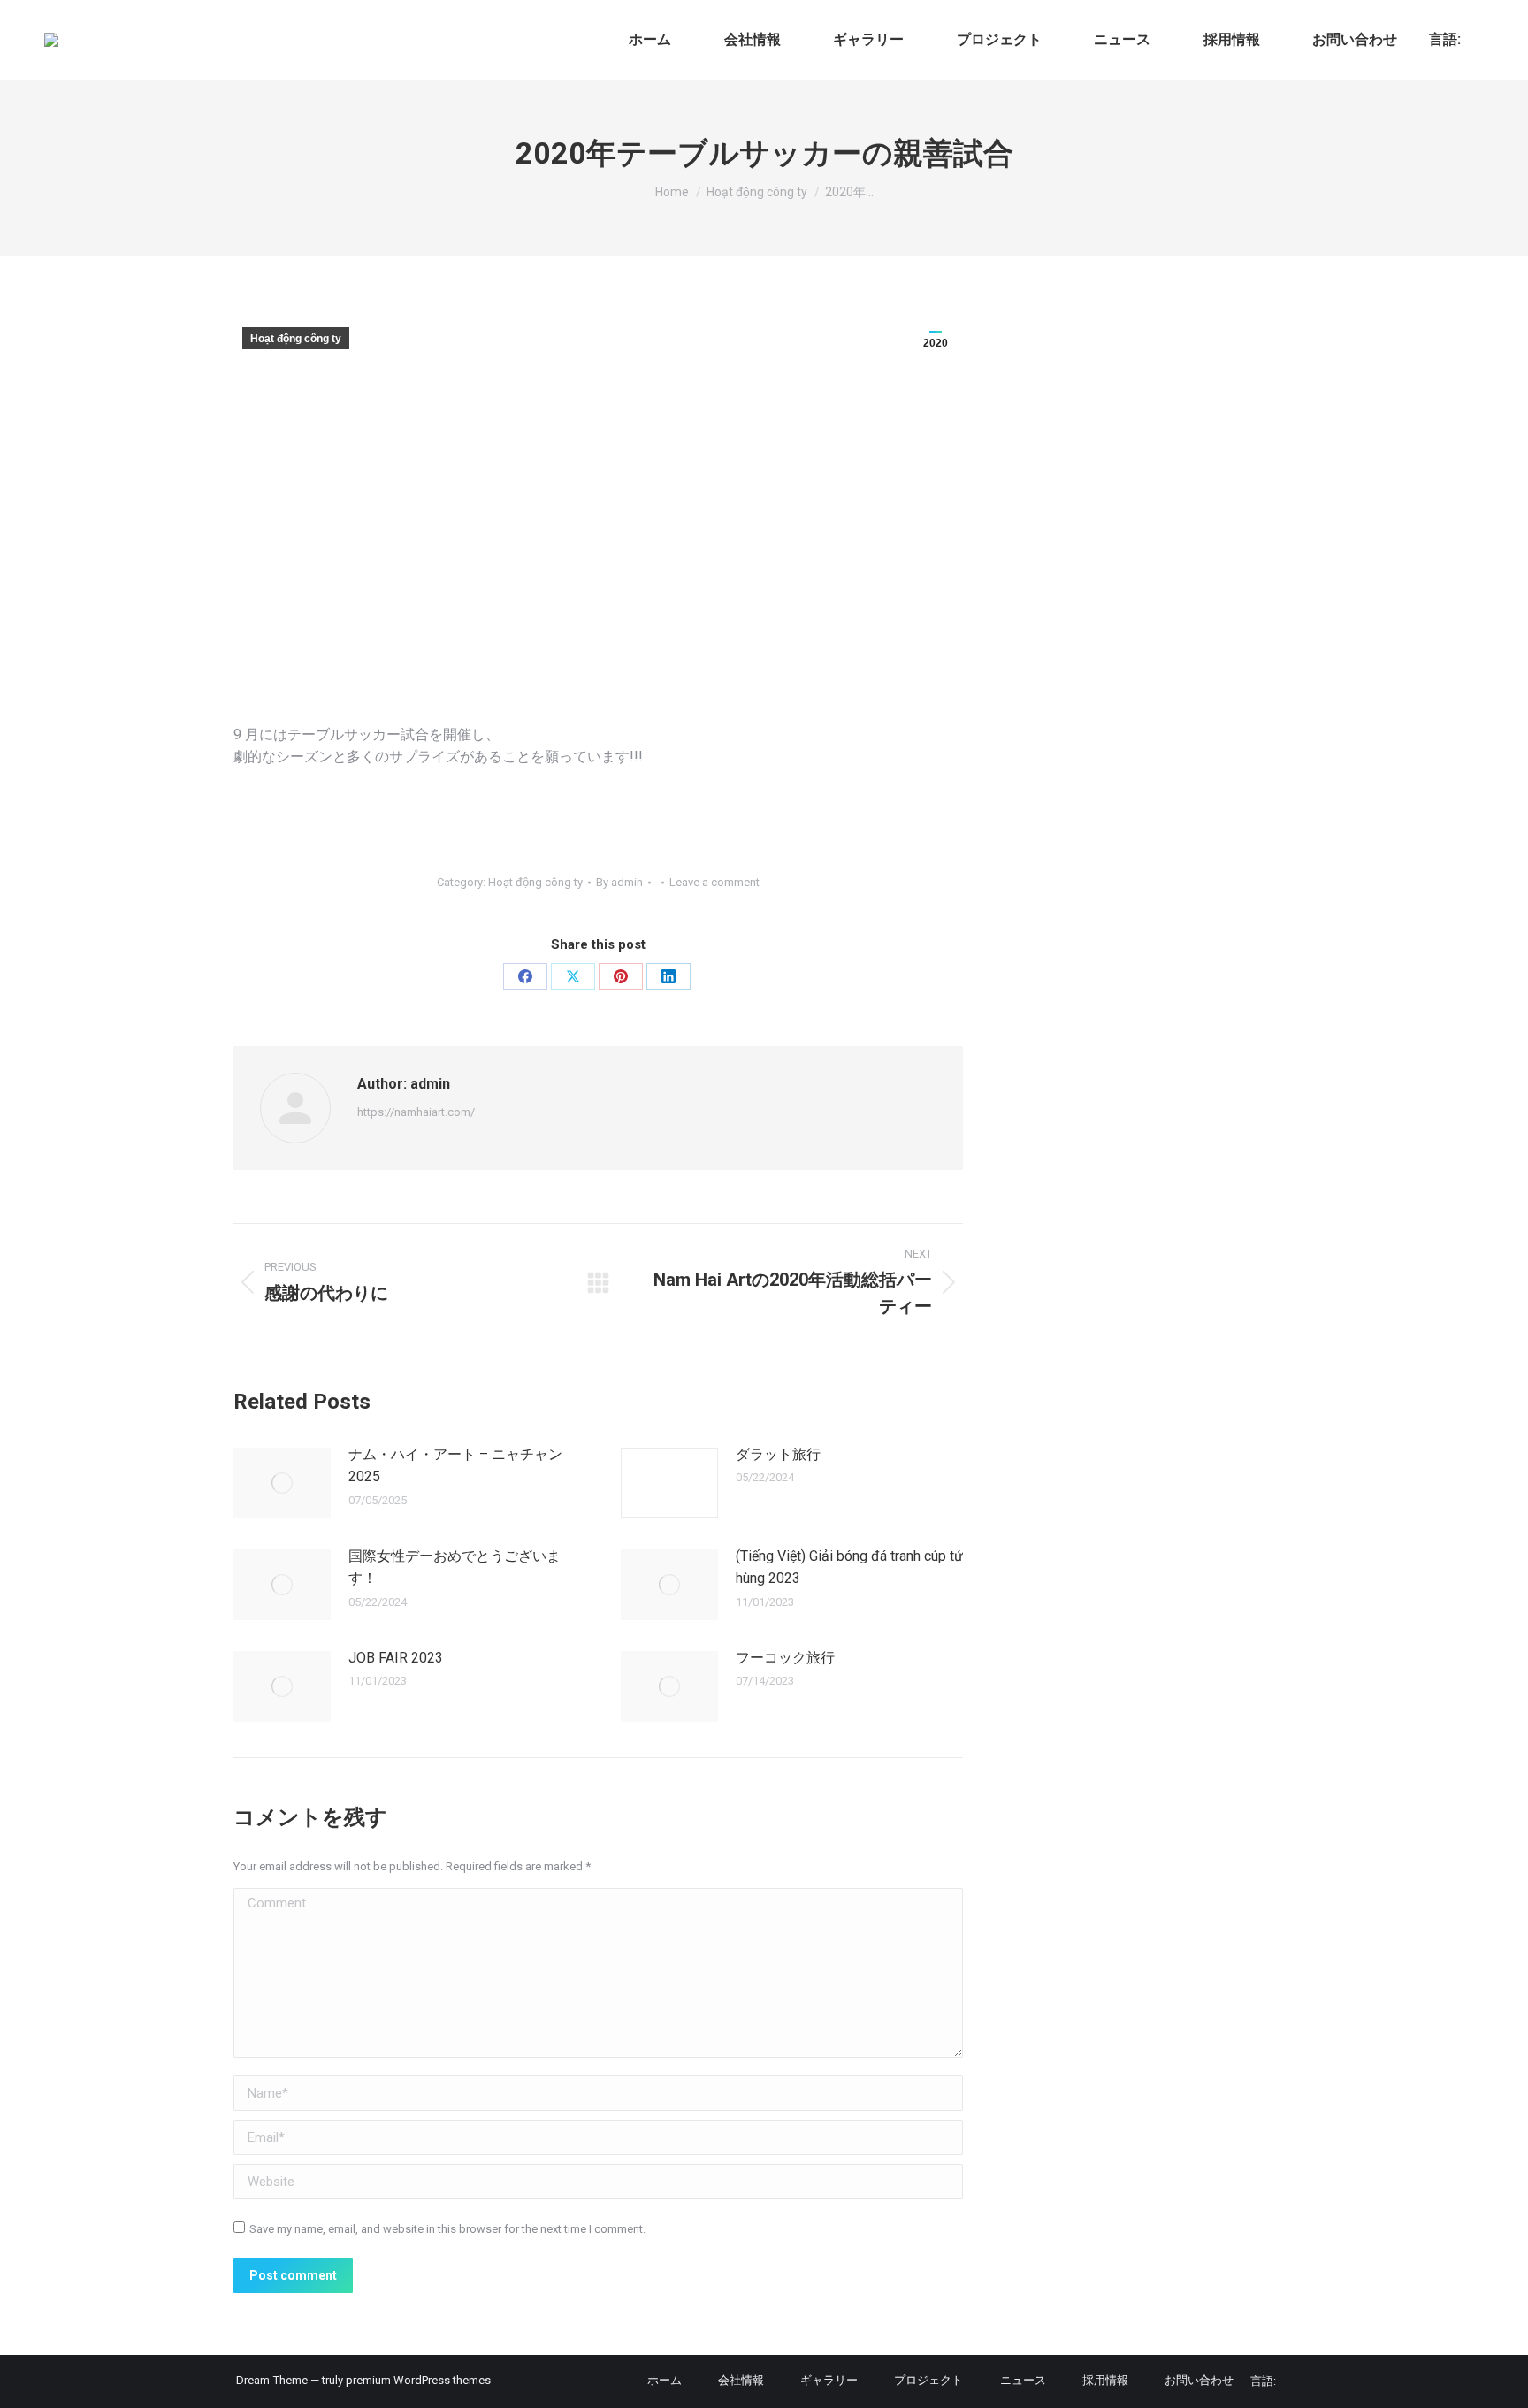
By (619, 882)
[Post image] (282, 1483)
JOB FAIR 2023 (396, 1658)
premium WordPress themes (418, 2380)
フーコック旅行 (785, 1658)
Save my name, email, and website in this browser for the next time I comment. (447, 2229)
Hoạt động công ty (296, 339)
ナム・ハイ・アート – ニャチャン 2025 (455, 1466)
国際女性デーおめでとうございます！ (455, 1567)
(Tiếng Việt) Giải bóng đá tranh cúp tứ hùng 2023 (849, 1567)
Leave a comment (714, 882)
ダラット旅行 (778, 1454)
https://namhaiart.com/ (416, 1112)
